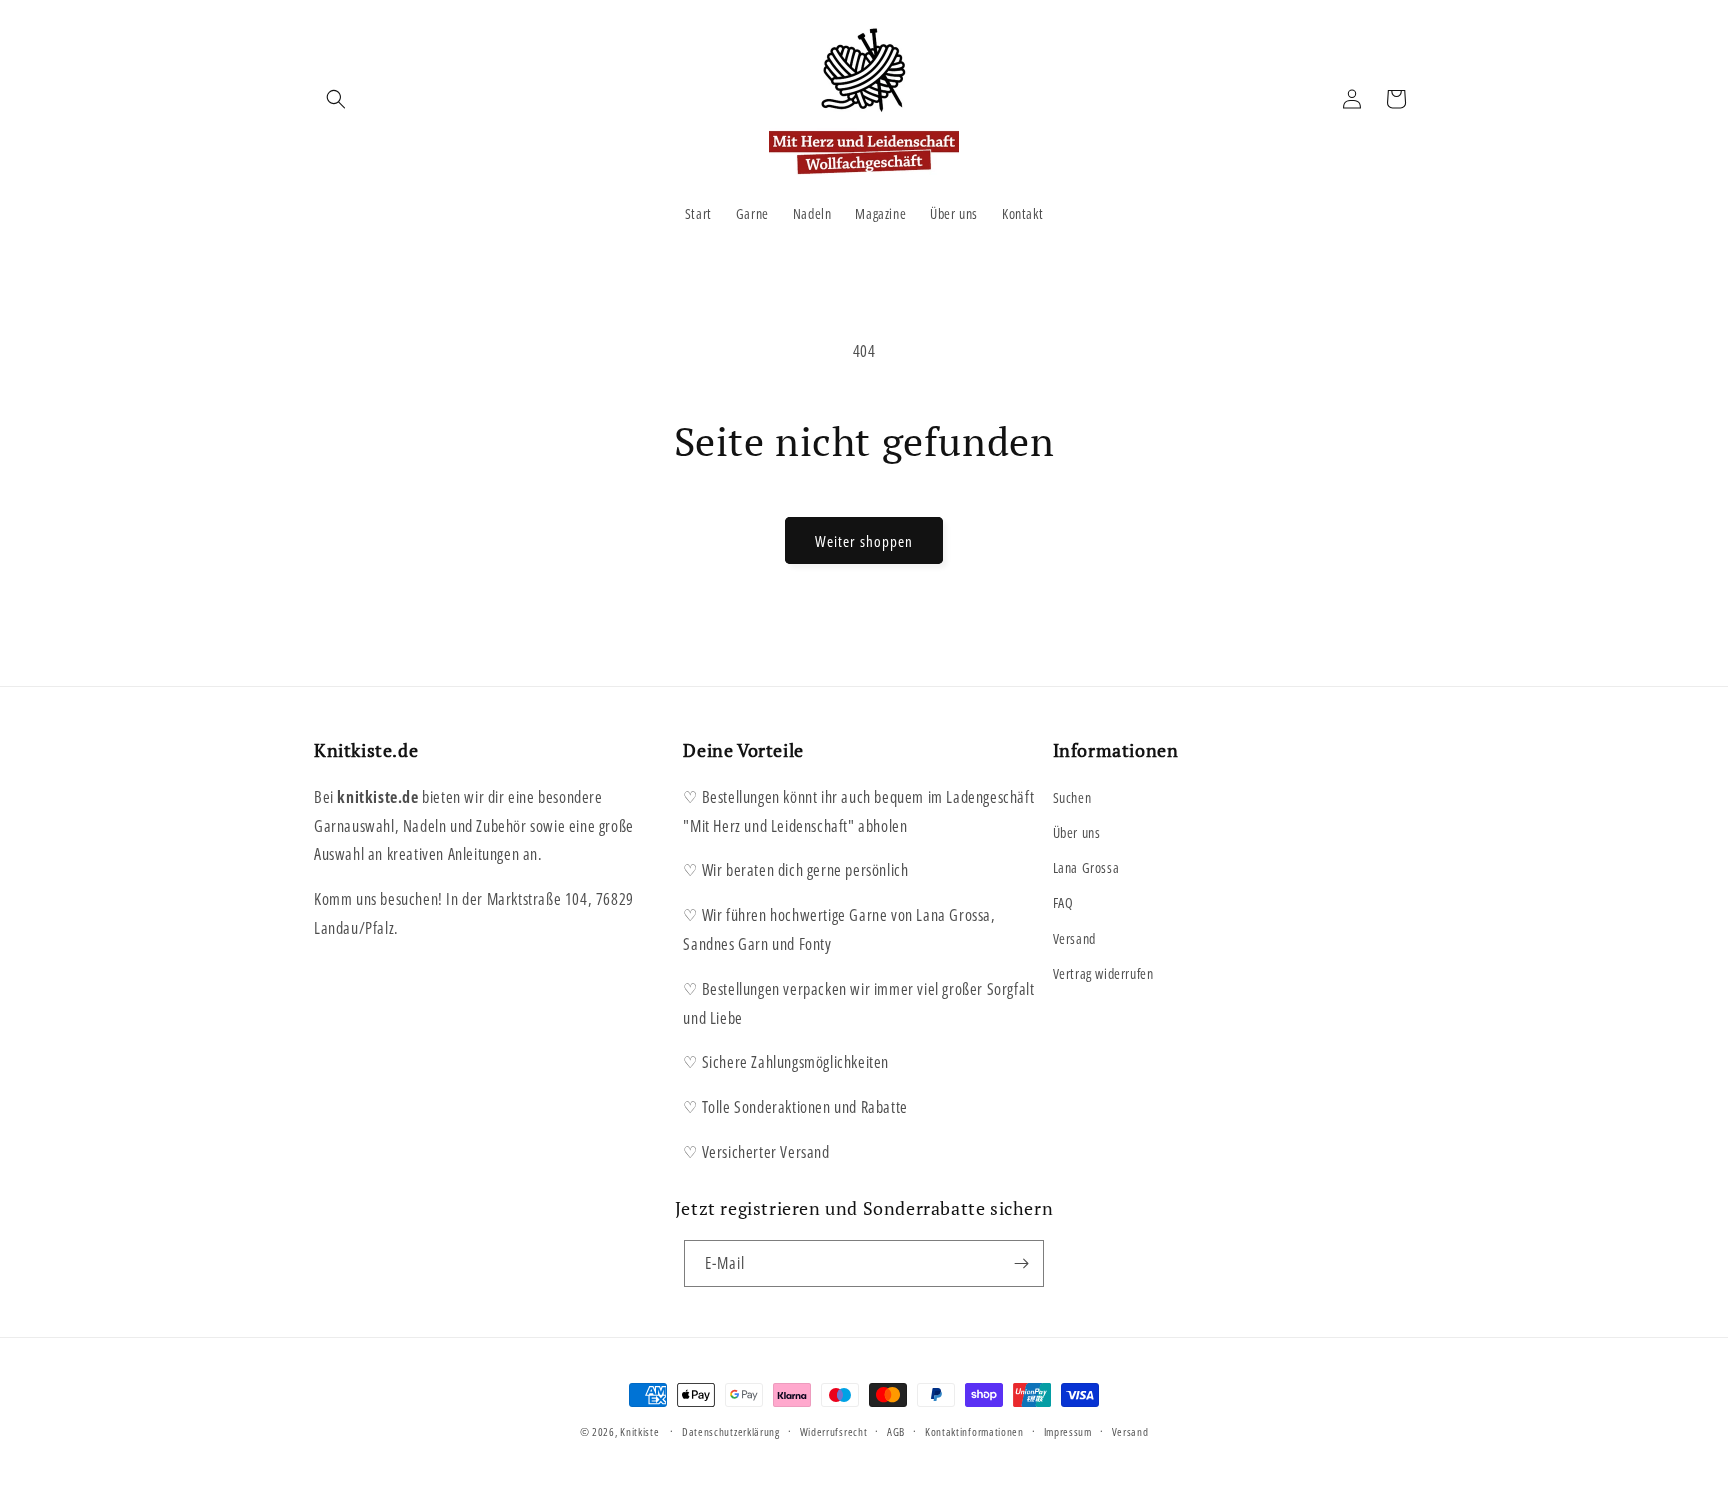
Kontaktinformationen (974, 1431)
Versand (1074, 938)
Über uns (1077, 832)
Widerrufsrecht (834, 1431)
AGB (896, 1431)
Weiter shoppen (864, 541)
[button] (336, 99)
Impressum (1068, 1431)
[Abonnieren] (1021, 1263)
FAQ (1063, 902)
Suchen (1072, 797)
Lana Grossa (1086, 867)
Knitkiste (639, 1431)
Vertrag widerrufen (1103, 973)
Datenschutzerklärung (731, 1431)
